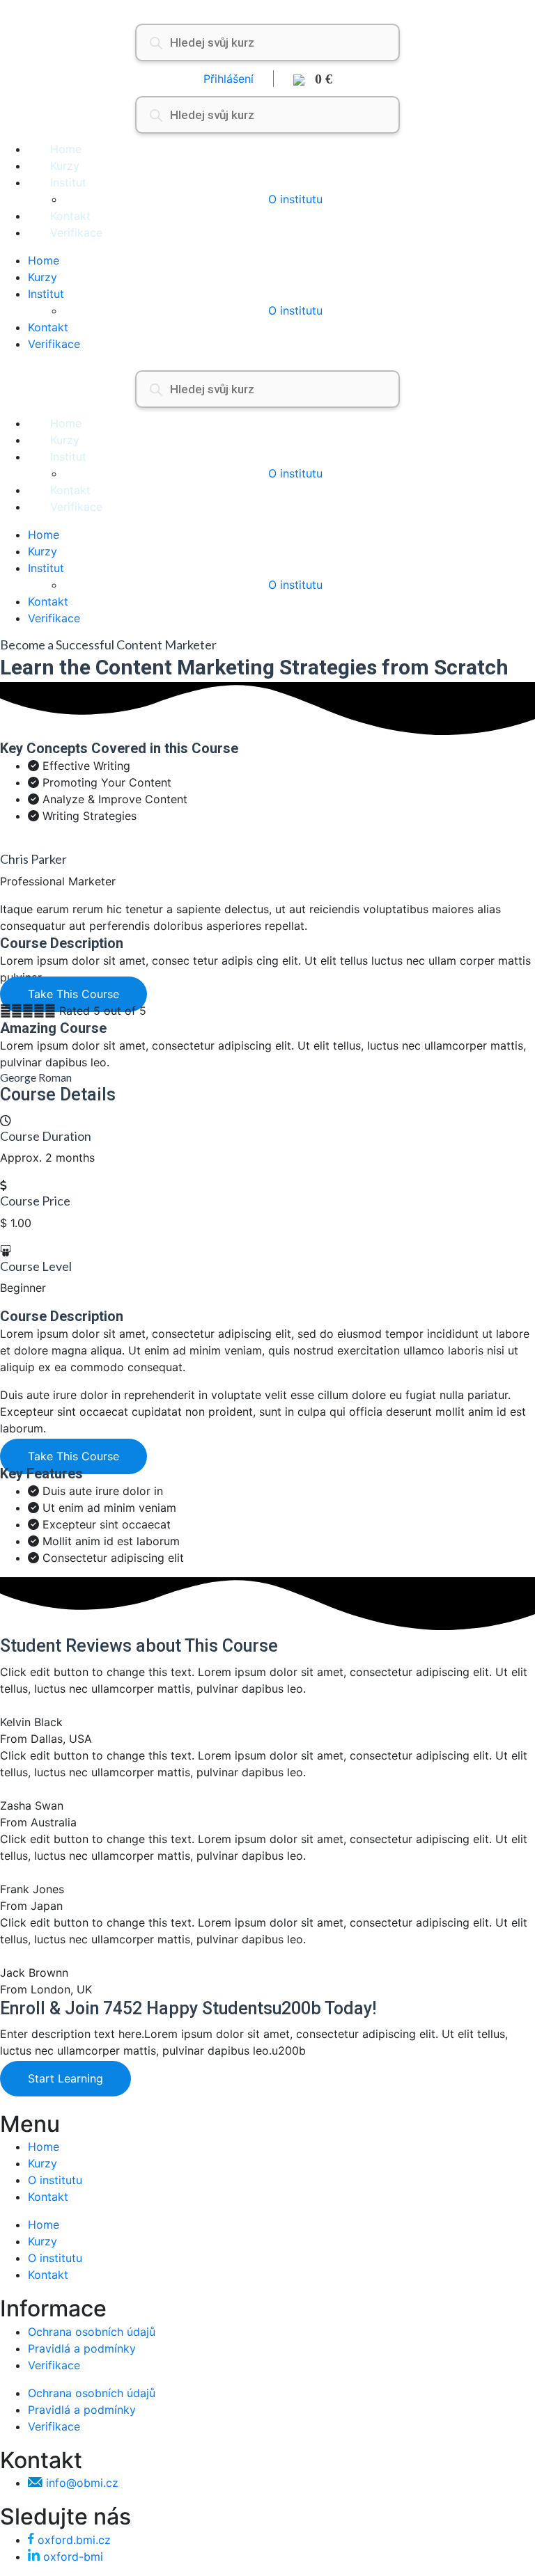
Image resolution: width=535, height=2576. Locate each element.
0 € (318, 79)
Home (66, 149)
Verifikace (76, 232)
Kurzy (65, 166)
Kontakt (70, 216)
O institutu (295, 199)
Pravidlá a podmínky (82, 2348)
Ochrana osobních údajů (92, 2332)
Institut (68, 182)
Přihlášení (228, 79)
